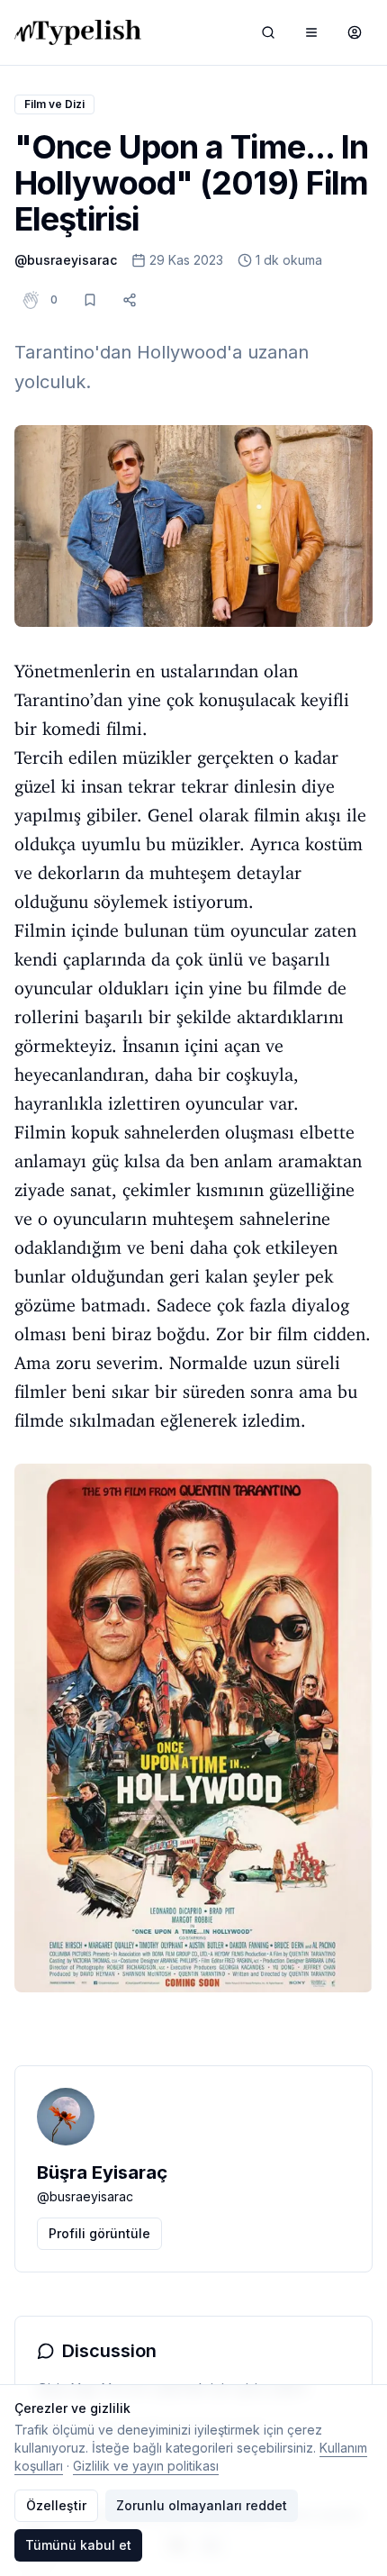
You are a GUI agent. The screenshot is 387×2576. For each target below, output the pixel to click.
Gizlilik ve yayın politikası (146, 2466)
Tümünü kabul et (78, 2545)
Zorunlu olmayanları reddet (202, 2505)
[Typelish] (78, 32)
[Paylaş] (130, 300)
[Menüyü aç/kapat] (311, 32)
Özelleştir (56, 2505)
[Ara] (268, 32)
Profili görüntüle (99, 2233)
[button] (54, 300)
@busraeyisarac (66, 260)
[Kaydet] (90, 300)
